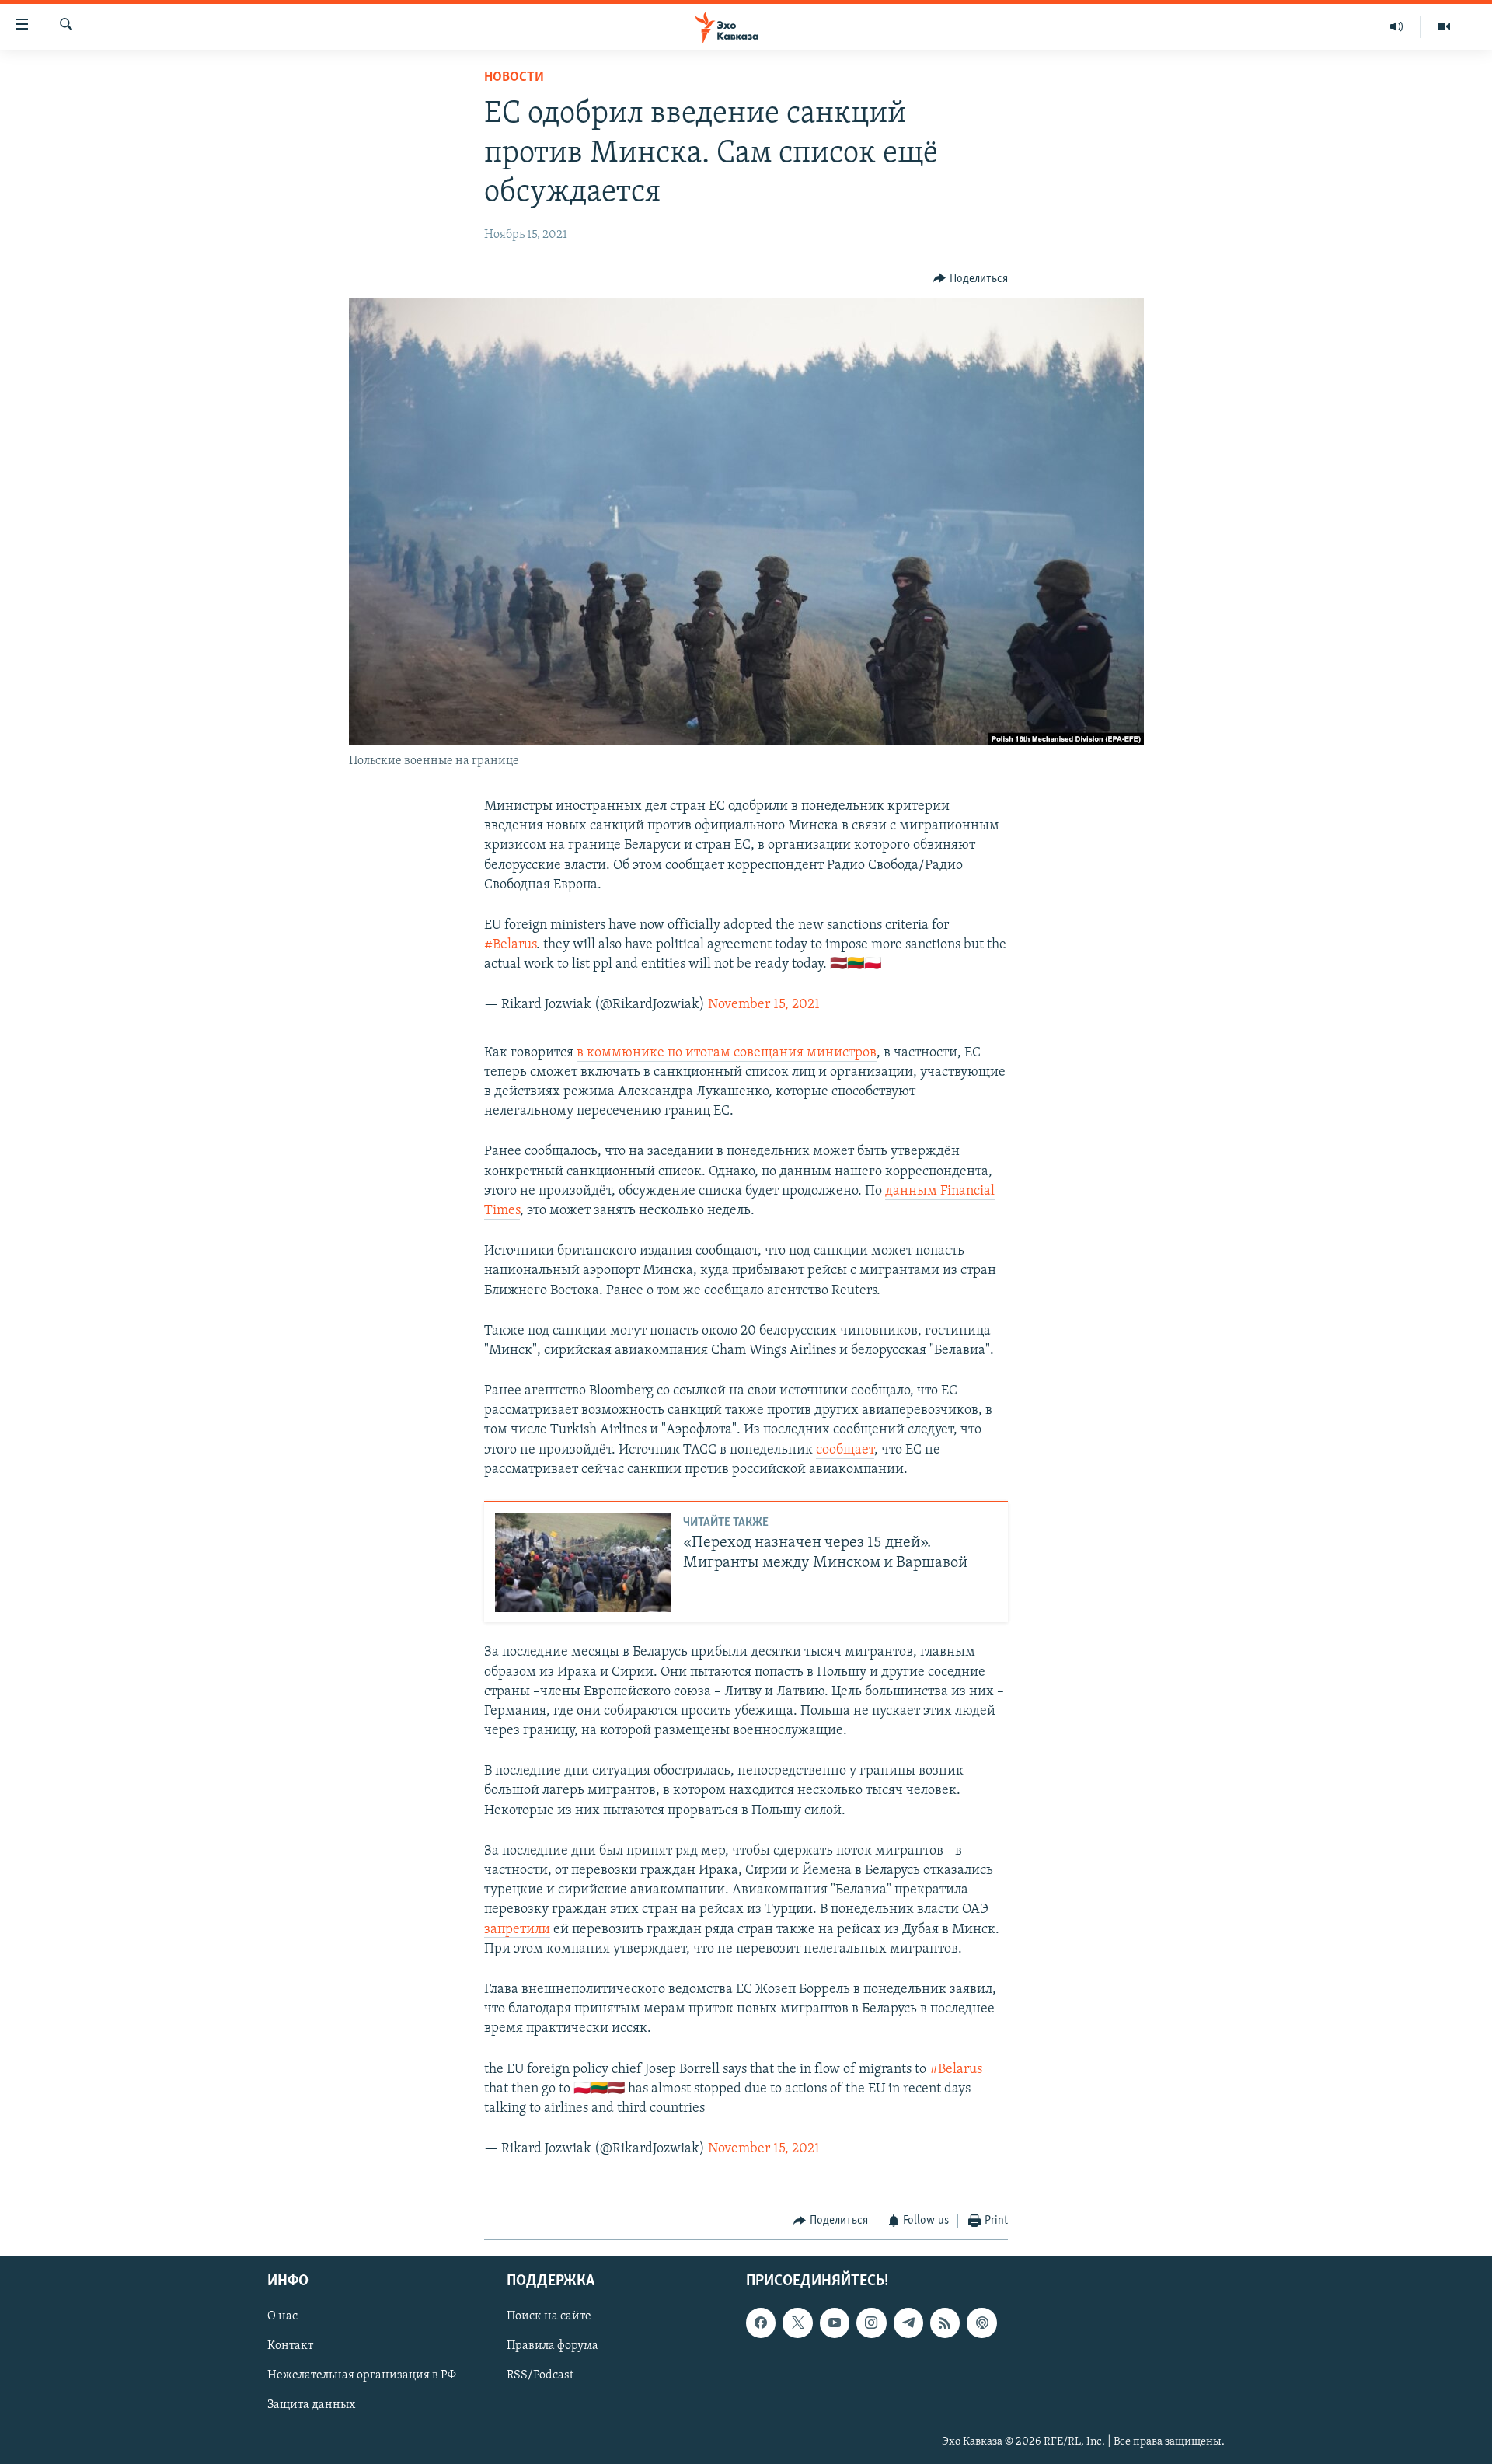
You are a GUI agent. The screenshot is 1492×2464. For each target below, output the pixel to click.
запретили (517, 1930)
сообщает (845, 1450)
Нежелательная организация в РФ (362, 2375)
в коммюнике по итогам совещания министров (727, 1053)
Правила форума (553, 2346)
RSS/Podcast (540, 2375)
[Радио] (1397, 26)
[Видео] (1444, 26)
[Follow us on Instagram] (871, 2323)
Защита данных (311, 2405)
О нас (282, 2316)
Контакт (290, 2346)
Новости (514, 78)
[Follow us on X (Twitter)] (797, 2323)
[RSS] (945, 2323)
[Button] (971, 279)
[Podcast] (981, 2323)
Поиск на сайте (549, 2316)
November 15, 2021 (764, 1005)
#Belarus (510, 945)
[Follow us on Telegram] (908, 2323)
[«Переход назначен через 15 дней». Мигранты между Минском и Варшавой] (583, 1563)
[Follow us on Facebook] (761, 2323)
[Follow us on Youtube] (835, 2323)
